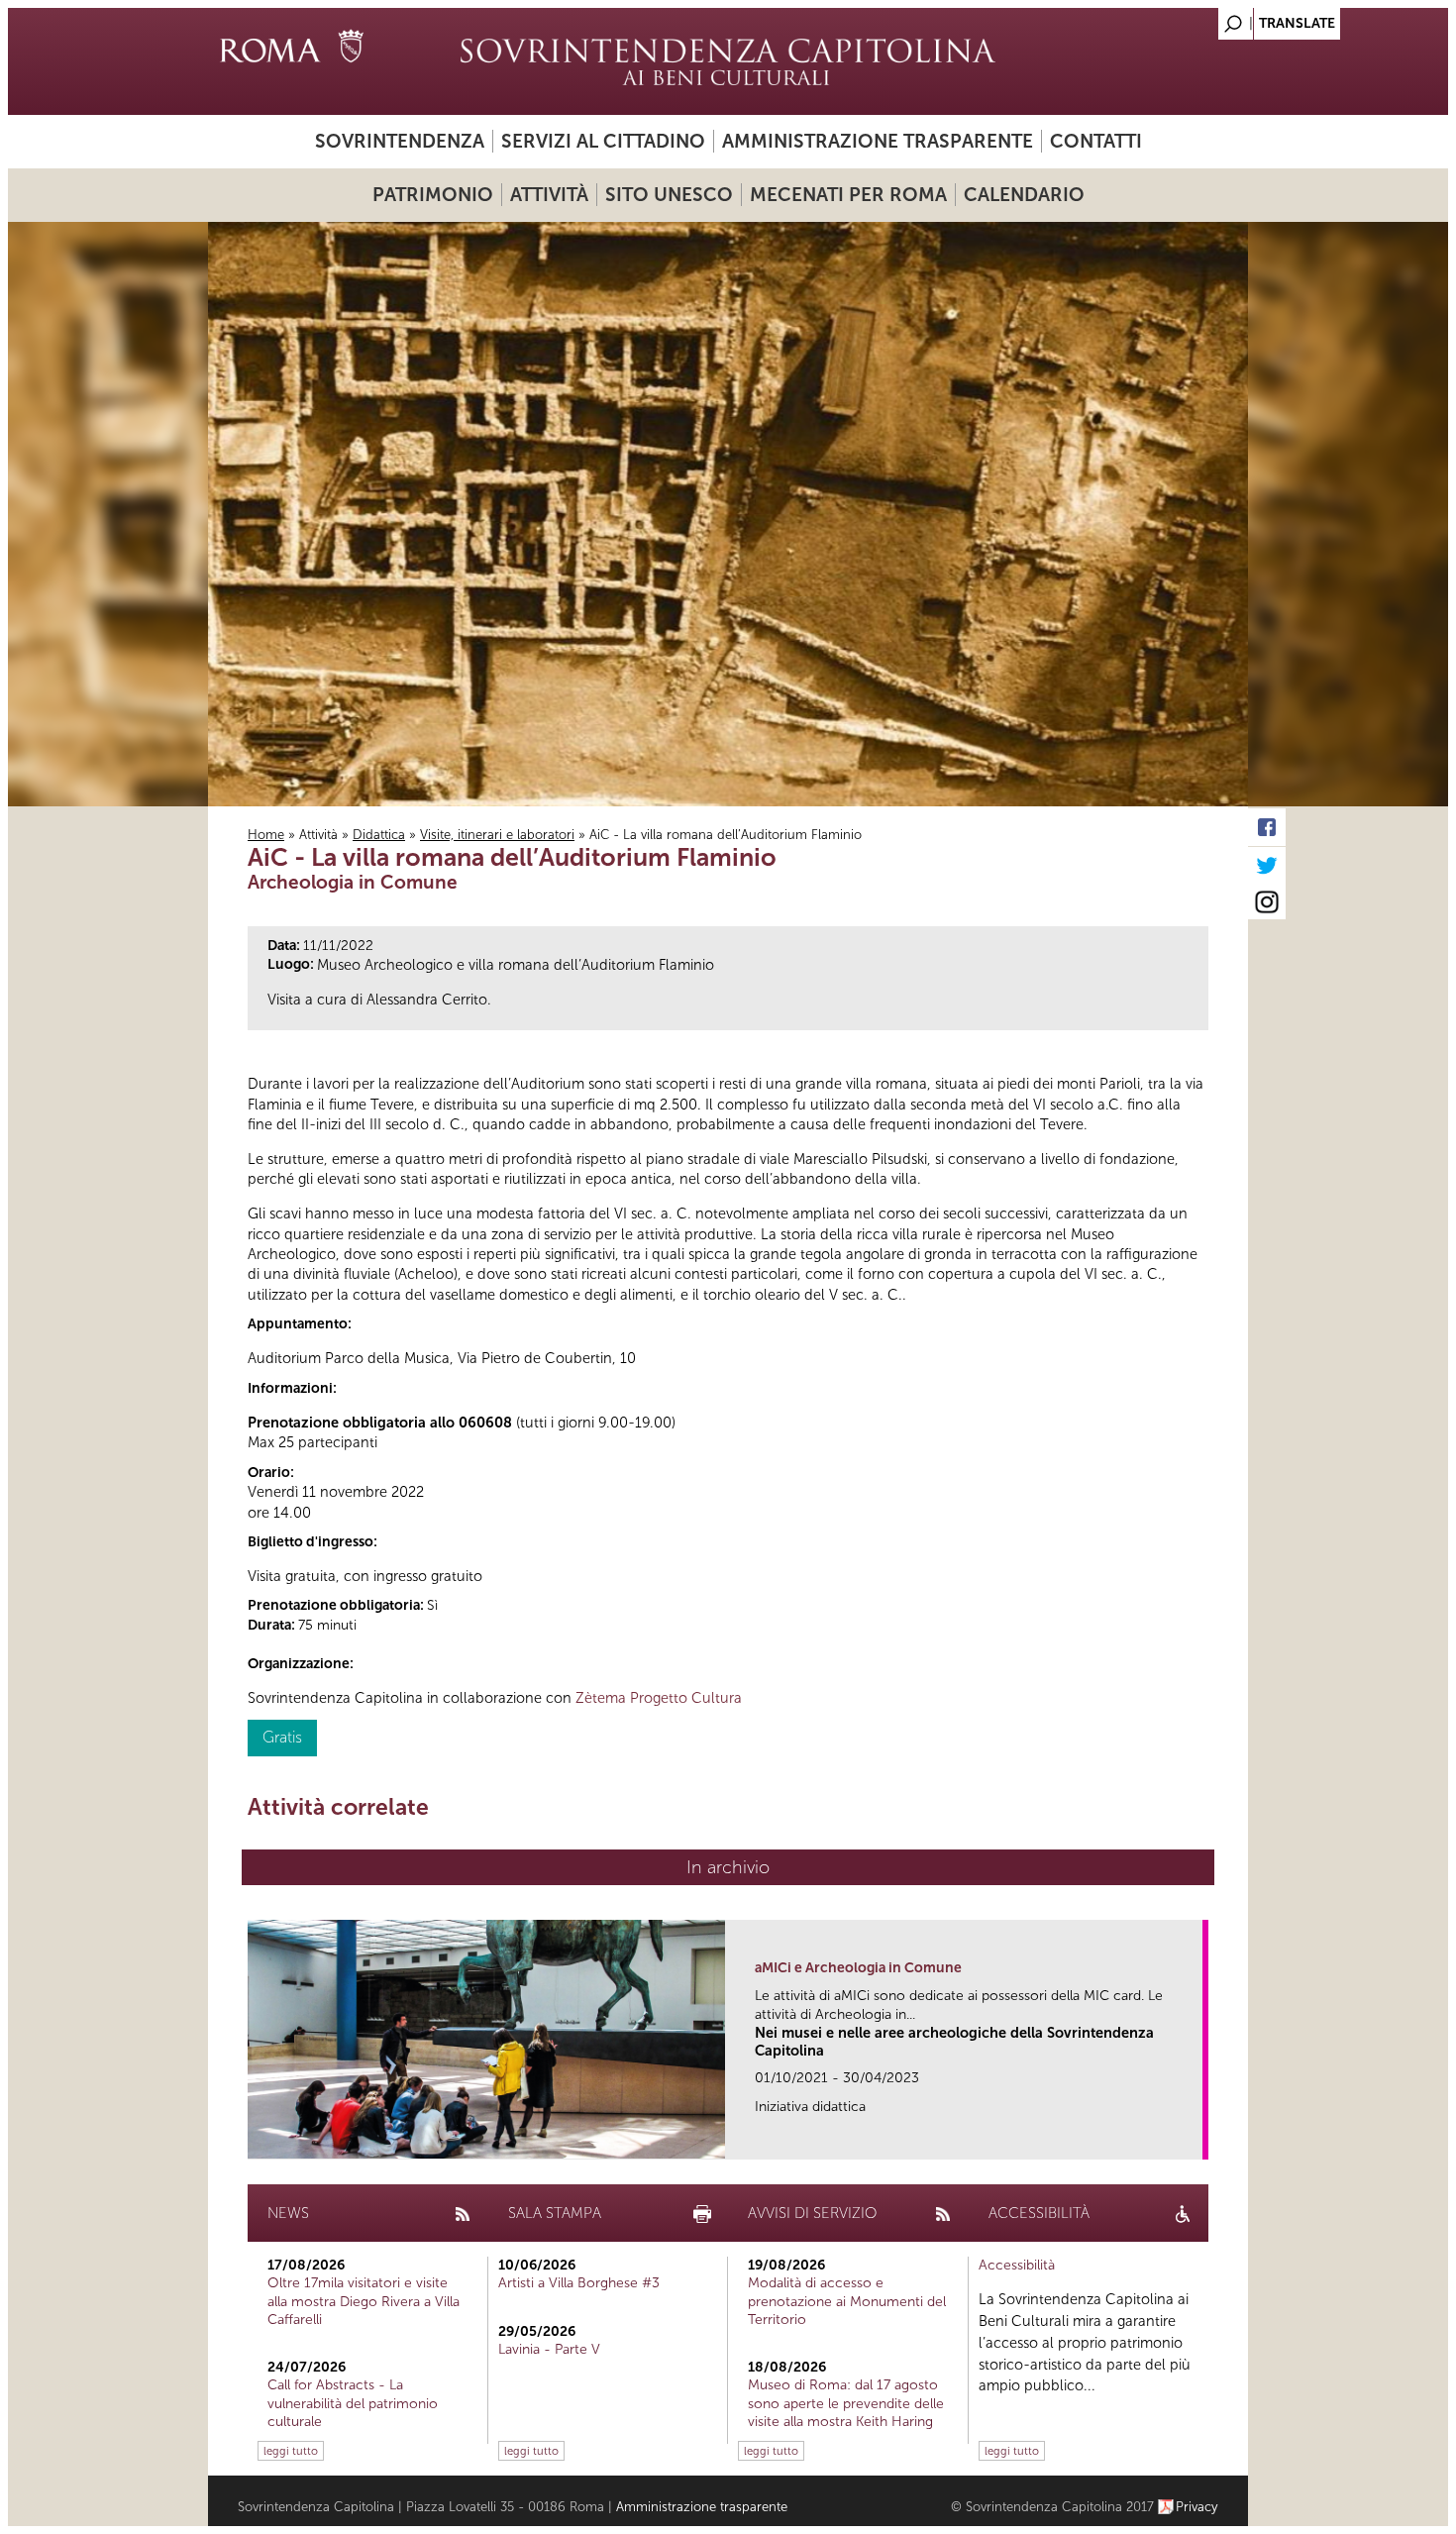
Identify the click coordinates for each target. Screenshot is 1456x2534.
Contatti (1096, 141)
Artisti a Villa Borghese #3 (579, 2283)
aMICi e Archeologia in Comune (858, 1968)
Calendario (1024, 195)
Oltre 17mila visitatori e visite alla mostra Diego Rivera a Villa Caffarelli (364, 2301)
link (1194, 2138)
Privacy (1197, 2507)
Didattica (379, 835)
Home (266, 835)
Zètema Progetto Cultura (659, 1698)
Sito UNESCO (669, 195)
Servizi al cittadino (603, 141)
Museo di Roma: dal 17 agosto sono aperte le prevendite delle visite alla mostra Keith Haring (846, 2403)
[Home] (728, 61)
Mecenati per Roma (848, 195)
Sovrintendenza (400, 141)
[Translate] (1184, 18)
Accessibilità (1017, 2265)
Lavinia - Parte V (549, 2349)
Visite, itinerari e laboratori (497, 835)
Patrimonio (433, 195)
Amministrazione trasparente (878, 141)
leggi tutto (291, 2451)
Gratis (282, 1737)
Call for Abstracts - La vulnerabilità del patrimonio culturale (353, 2403)
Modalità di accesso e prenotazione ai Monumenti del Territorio (847, 2301)
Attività (549, 195)
